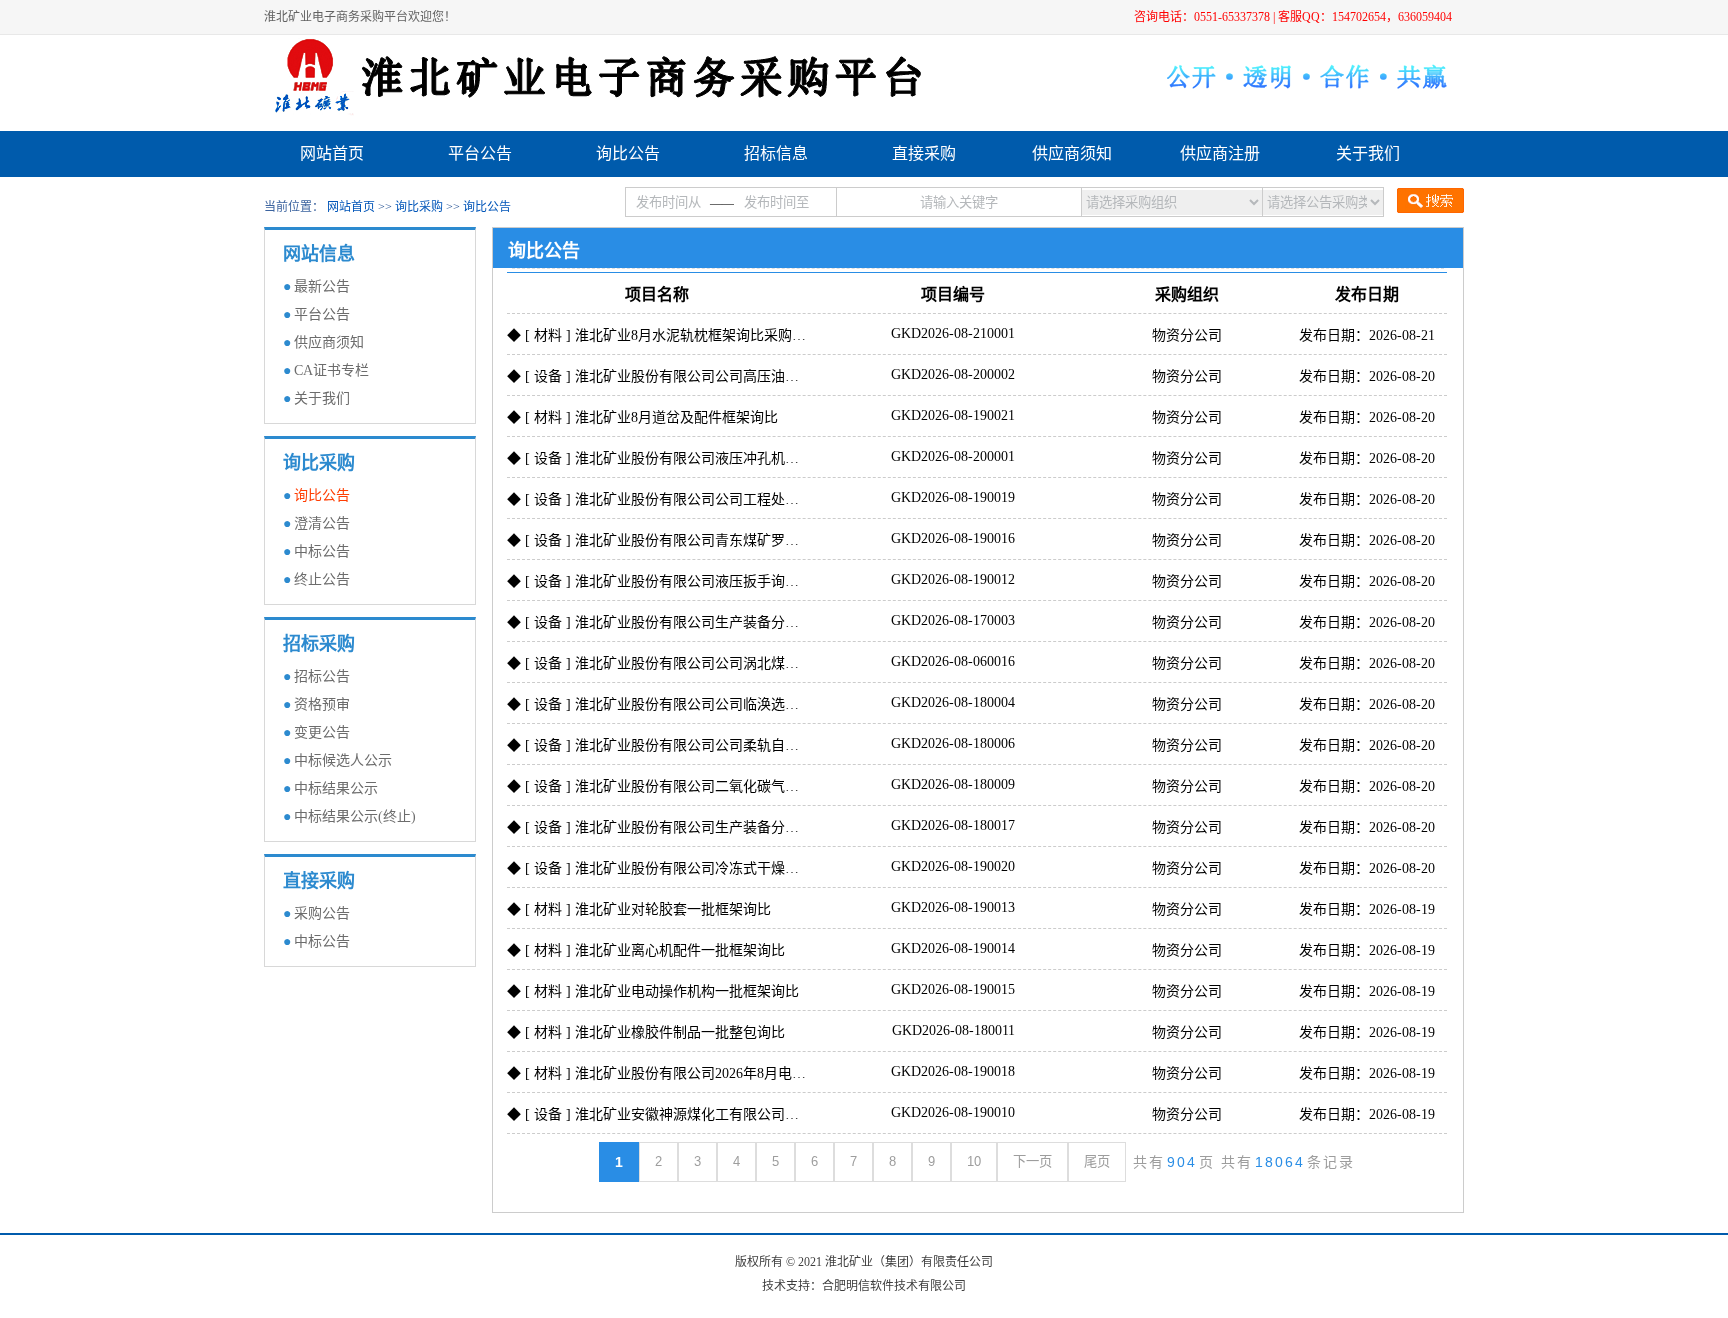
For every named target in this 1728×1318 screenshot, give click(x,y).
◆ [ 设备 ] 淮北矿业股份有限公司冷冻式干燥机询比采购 (681, 868)
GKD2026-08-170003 (953, 620)
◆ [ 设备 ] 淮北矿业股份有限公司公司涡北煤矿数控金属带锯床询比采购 (730, 663)
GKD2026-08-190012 (953, 579)
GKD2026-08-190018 (953, 1071)
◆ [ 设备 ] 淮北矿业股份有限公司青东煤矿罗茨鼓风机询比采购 (702, 540)
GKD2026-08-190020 (953, 866)
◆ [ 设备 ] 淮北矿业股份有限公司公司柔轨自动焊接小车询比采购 (709, 745)
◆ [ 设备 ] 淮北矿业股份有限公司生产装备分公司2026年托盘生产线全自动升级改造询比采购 (793, 622)
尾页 (1097, 1161)
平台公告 (480, 153)
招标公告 (322, 676)
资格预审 (322, 704)
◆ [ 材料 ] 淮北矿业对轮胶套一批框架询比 (639, 909)
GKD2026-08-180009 (953, 784)
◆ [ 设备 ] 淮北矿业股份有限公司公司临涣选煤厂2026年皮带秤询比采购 (730, 704)
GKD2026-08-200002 (953, 374)
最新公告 (322, 286)
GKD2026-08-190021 (953, 415)
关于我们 (1368, 153)
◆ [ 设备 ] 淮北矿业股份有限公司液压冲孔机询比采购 (674, 458)
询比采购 (419, 207)
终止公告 (322, 579)
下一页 (1032, 1161)
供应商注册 (1220, 153)
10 (974, 1161)
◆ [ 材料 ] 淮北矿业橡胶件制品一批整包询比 (646, 1032)
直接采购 (924, 153)
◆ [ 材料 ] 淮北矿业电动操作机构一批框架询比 (653, 991)
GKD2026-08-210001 (953, 333)
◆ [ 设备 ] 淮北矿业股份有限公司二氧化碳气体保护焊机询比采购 (709, 786)
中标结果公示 (336, 788)
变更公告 (322, 732)
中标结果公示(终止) (355, 816)
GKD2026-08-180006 (953, 743)
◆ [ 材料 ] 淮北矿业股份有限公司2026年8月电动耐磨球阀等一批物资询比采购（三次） (775, 1073)
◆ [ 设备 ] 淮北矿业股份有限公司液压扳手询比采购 (667, 581)
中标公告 (322, 551)
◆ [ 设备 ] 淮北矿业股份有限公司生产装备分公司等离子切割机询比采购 (730, 827)
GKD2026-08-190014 (953, 948)
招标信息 (776, 153)
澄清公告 (322, 523)
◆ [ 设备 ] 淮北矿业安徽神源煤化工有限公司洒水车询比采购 (695, 1114)
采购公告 (322, 913)
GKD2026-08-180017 (953, 825)
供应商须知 (1072, 153)
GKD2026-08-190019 (953, 497)
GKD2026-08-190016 (953, 538)
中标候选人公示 (343, 760)
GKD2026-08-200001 (953, 456)
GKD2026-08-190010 (953, 1112)
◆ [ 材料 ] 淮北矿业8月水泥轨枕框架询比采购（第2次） (681, 335)
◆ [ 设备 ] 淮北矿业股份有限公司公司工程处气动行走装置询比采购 (716, 499)
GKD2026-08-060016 (953, 661)
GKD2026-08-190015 (953, 989)
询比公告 (628, 153)
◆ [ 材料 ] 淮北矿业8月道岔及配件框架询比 (642, 417)
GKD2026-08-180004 (953, 702)
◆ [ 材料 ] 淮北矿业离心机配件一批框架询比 (646, 950)
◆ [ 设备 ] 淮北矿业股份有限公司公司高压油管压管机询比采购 (702, 376)
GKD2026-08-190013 (953, 907)
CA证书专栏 (331, 370)
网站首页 (332, 153)
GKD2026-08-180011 (953, 1030)
